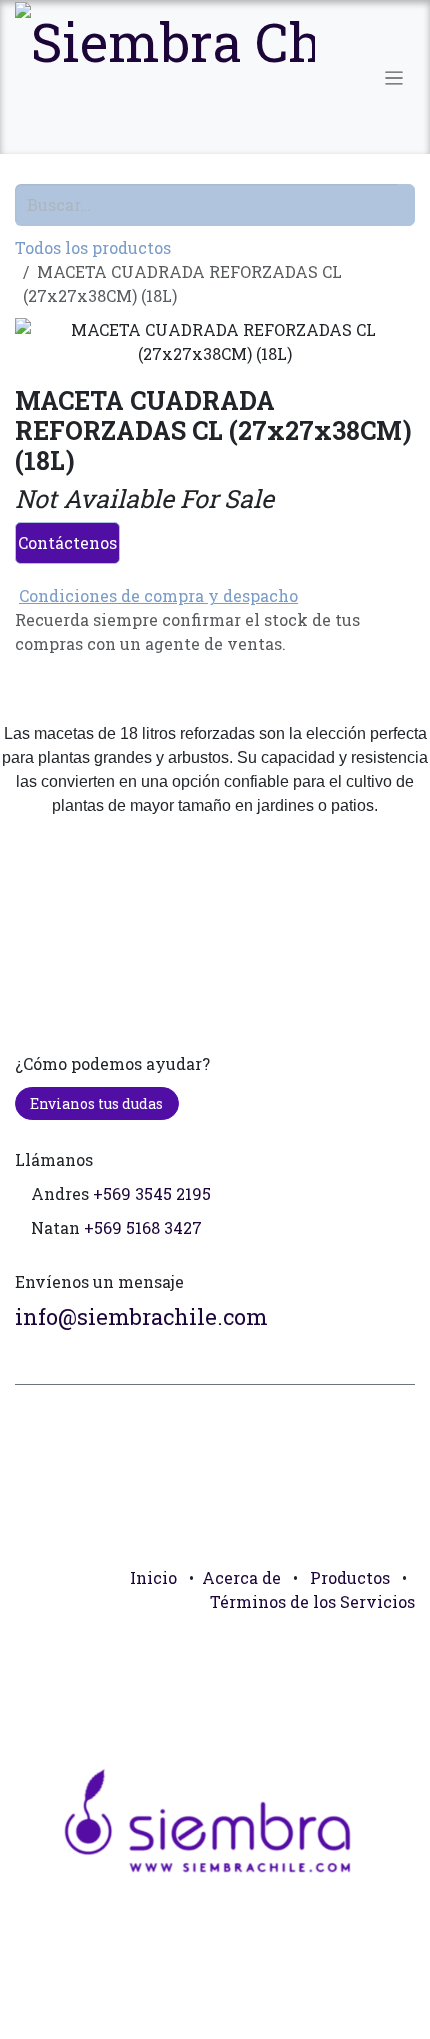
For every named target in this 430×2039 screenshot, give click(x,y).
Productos (350, 1577)
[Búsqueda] (406, 205)
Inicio (153, 1577)
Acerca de (241, 1577)
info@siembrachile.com (141, 1316)
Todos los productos (93, 247)
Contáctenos (67, 542)
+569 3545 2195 (152, 1193)
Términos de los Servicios (312, 1601)
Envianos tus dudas (96, 1103)
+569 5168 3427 (143, 1227)
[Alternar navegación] (394, 77)
